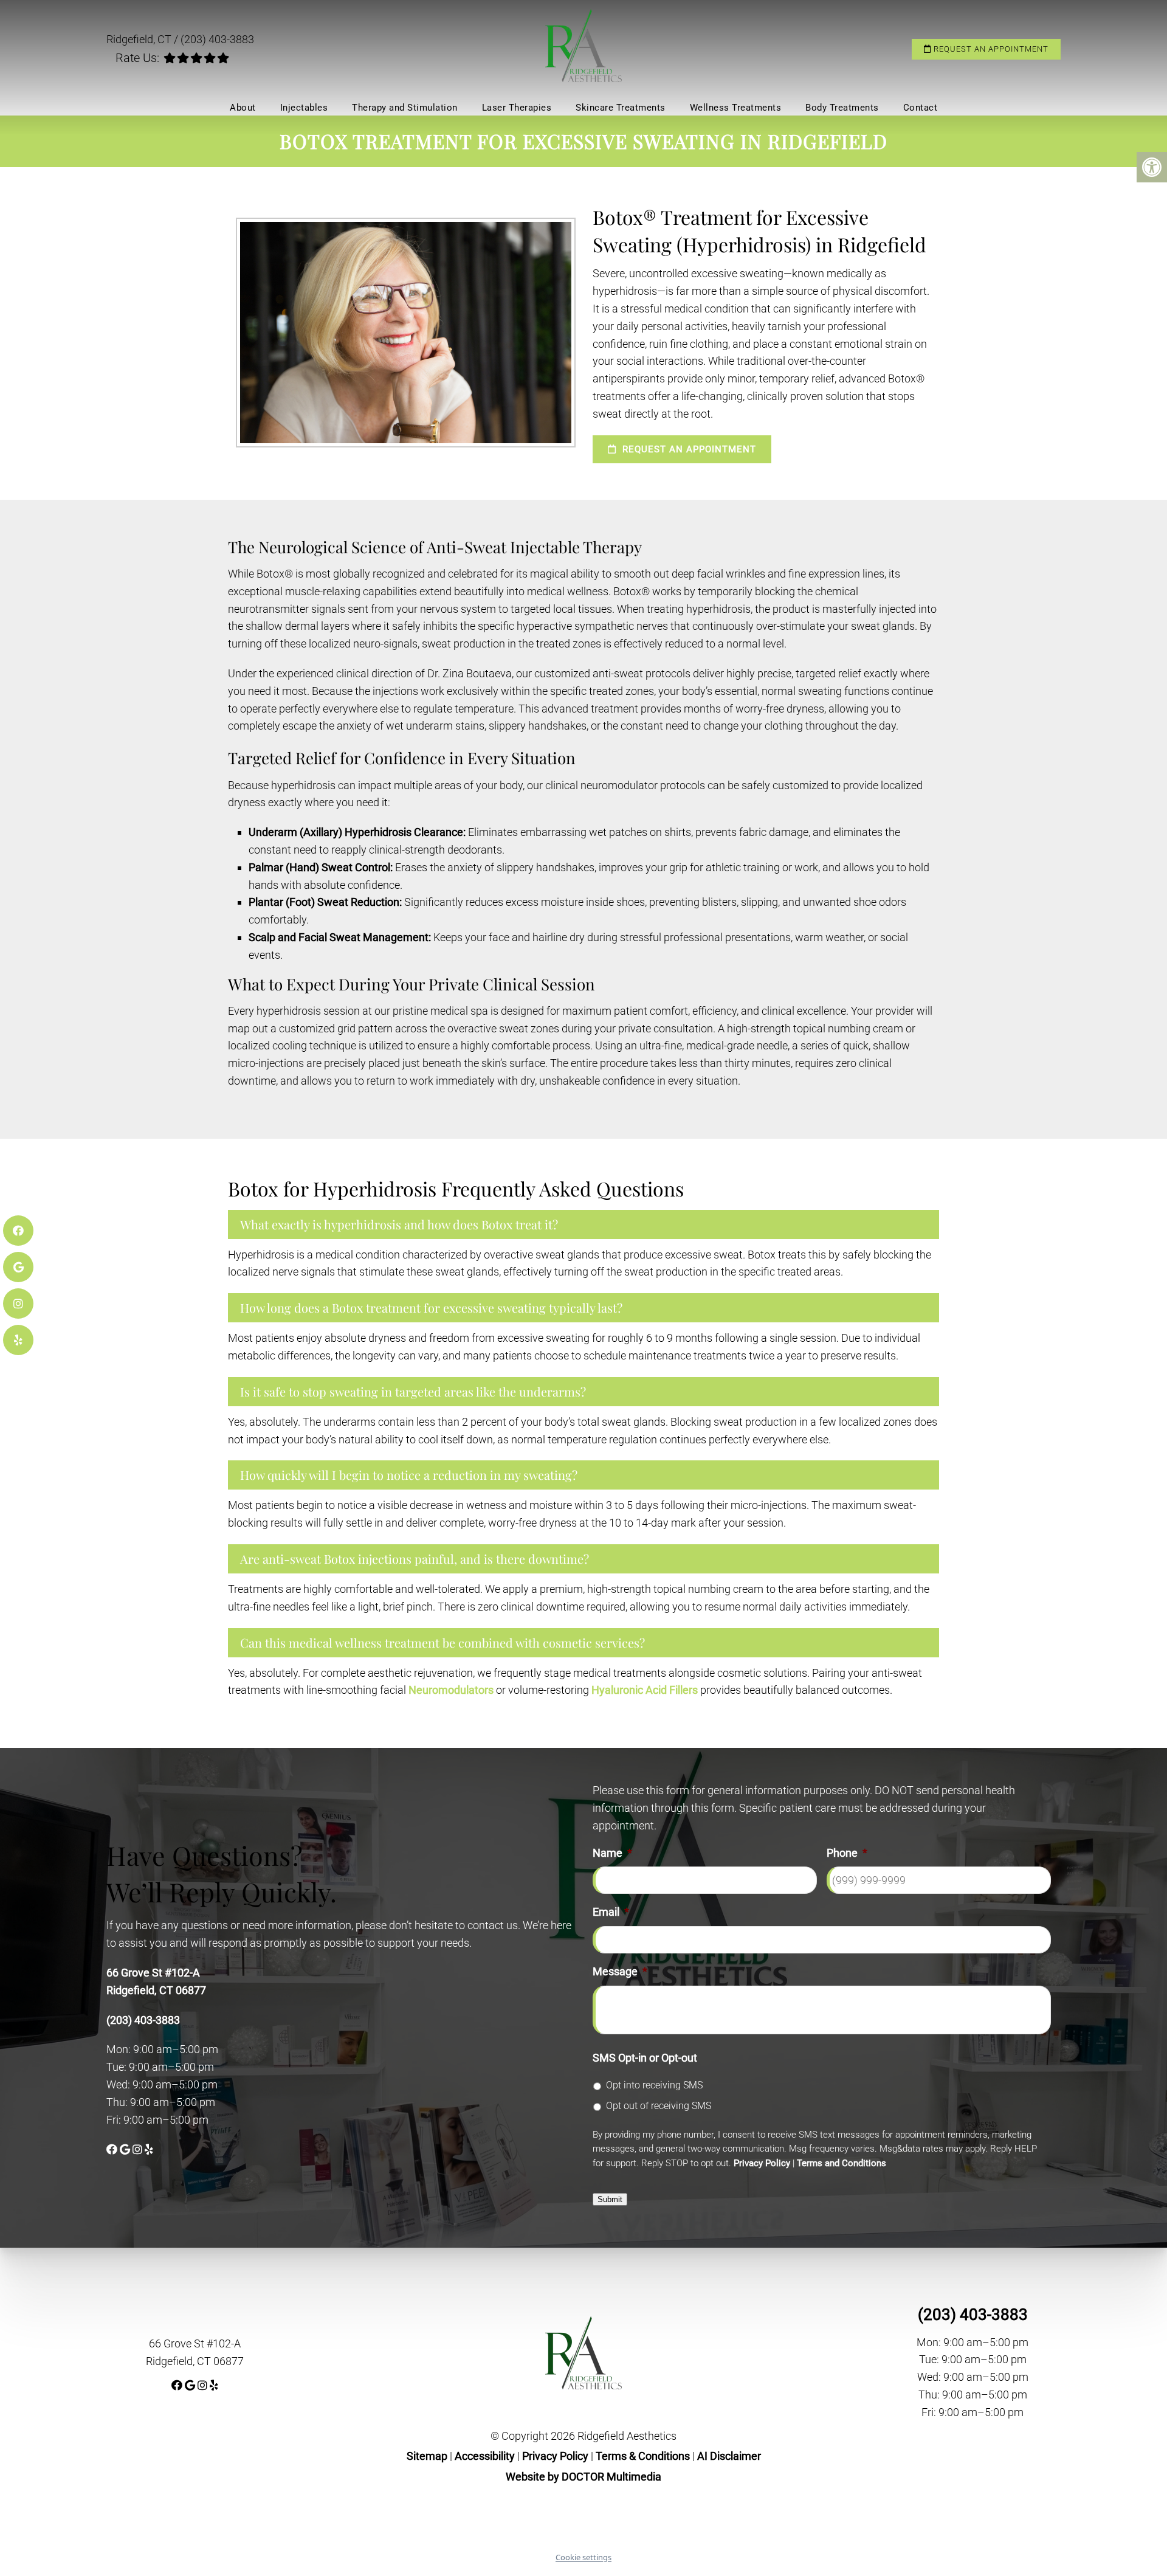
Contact (921, 108)
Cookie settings (583, 2557)
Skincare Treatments (621, 108)
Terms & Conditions (644, 2456)
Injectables (304, 108)
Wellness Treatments (736, 108)
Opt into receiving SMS (654, 2085)
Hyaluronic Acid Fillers (645, 1690)
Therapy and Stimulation (405, 108)
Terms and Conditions (842, 2163)
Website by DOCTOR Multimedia (583, 2477)
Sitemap (427, 2456)
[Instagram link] (139, 2150)
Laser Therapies (517, 108)
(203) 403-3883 (217, 39)
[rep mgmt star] (196, 58)
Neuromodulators (451, 1690)
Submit (610, 2199)
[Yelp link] (149, 2150)
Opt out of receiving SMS (659, 2106)
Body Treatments (842, 108)
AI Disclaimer (729, 2456)
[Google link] (126, 2150)
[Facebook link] (113, 2150)
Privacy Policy (762, 2163)
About (243, 108)
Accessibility (485, 2456)
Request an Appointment (990, 49)
